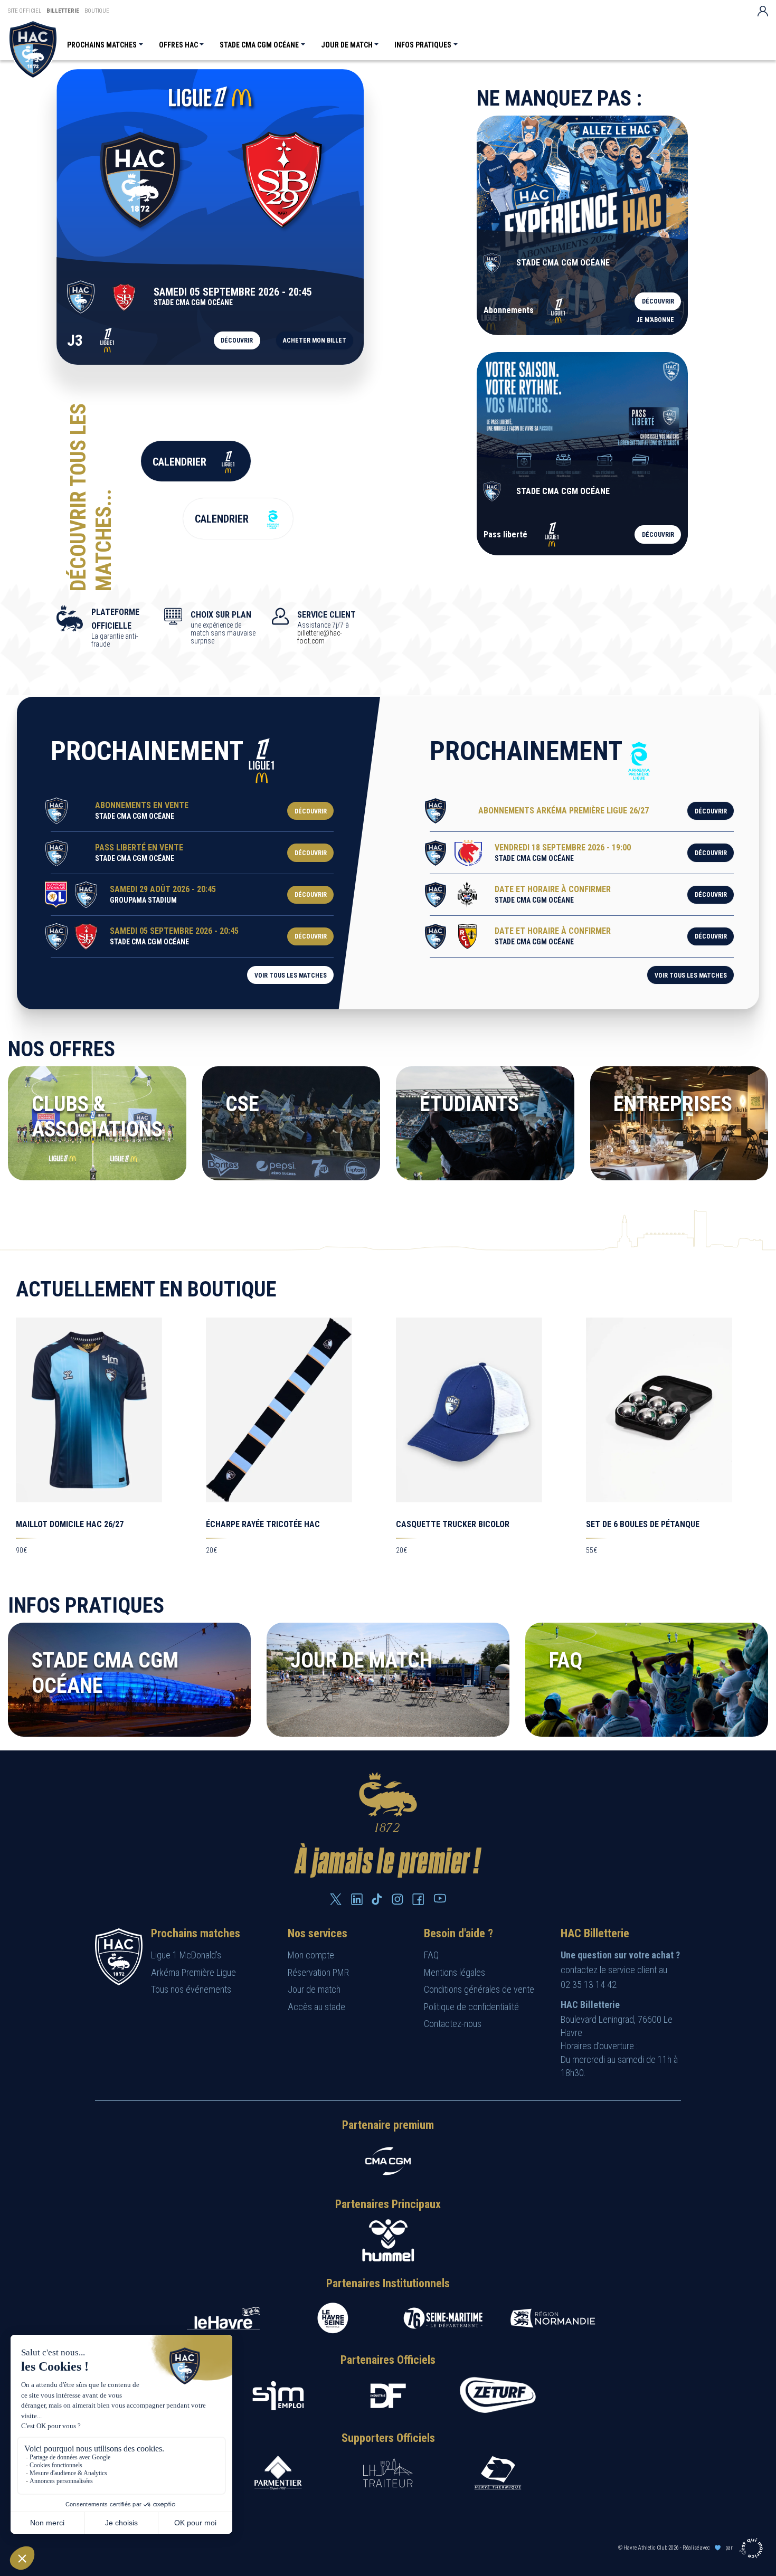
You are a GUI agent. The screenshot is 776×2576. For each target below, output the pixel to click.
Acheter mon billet (315, 340)
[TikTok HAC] (377, 1899)
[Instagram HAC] (398, 1899)
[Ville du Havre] (223, 2318)
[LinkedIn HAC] (357, 1899)
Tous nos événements (191, 1989)
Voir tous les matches (291, 976)
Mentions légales (455, 1972)
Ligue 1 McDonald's (186, 1955)
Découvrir (237, 340)
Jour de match (347, 45)
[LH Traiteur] (388, 2473)
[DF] (388, 2396)
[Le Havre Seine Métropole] (333, 2318)
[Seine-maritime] (443, 2318)
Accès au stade (316, 2007)
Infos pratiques (423, 45)
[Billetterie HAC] (33, 49)
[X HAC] (336, 1899)
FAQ (431, 1955)
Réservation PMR (318, 1972)
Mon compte (311, 1955)
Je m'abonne (655, 320)
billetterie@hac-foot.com (320, 637)
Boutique (97, 11)
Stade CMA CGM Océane (259, 45)
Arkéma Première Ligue (193, 1972)
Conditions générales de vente (479, 1989)
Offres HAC (178, 45)
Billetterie (63, 11)
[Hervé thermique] (498, 2473)
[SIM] (278, 2396)
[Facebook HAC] (418, 1899)
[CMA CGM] (388, 2161)
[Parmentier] (278, 2473)
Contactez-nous (453, 2024)
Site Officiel (25, 11)
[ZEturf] (498, 2396)
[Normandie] (553, 2318)
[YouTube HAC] (440, 1898)
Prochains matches (102, 45)
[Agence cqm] (753, 2547)
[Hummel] (388, 2240)
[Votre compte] (763, 11)
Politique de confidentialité (471, 2007)
